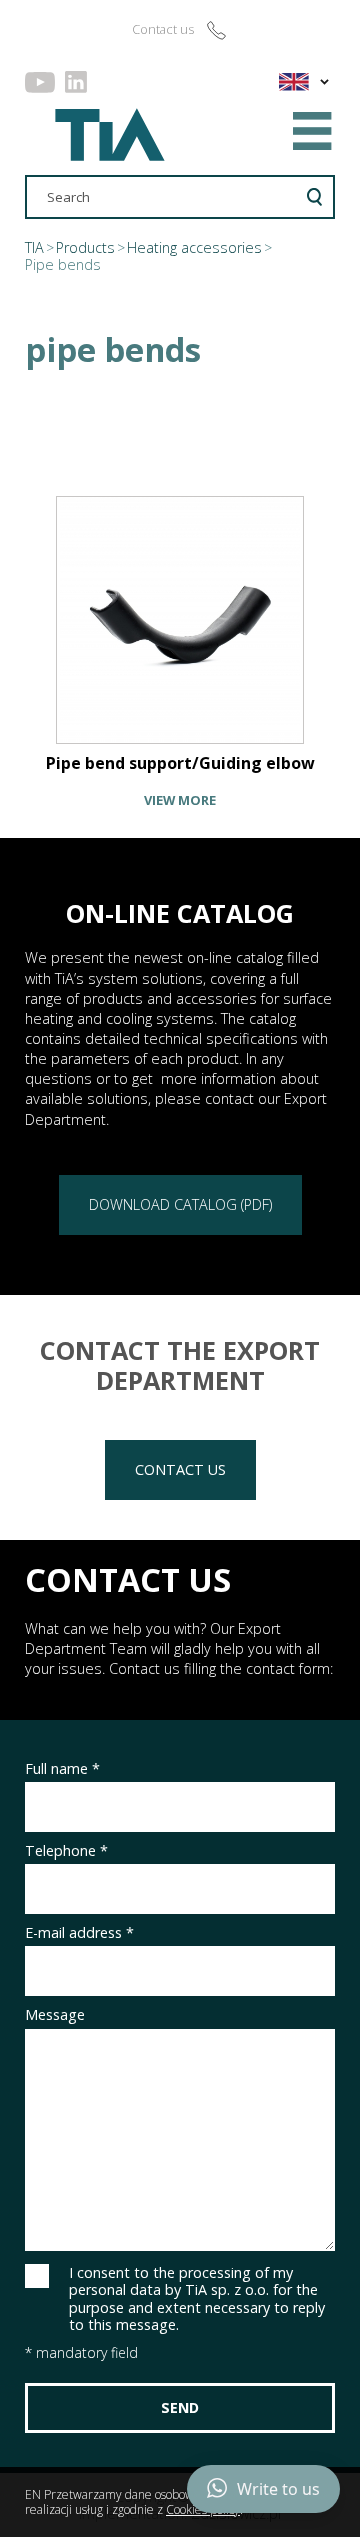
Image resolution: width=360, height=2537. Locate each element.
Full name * (62, 1768)
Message (55, 2014)
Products (85, 247)
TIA (34, 247)
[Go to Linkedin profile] (76, 82)
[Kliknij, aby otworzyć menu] (313, 131)
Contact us (180, 1469)
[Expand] (324, 82)
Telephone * (66, 1850)
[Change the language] (290, 82)
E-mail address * (79, 1932)
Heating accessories (194, 247)
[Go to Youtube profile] (40, 82)
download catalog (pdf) (180, 1204)
